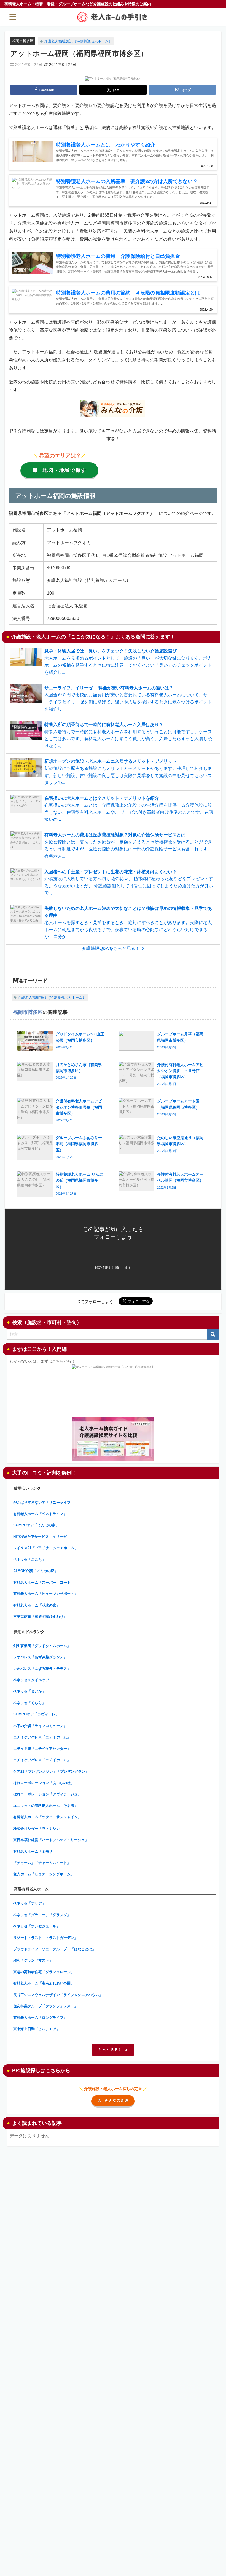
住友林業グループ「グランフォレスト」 (45, 2006)
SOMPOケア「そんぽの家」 (36, 1525)
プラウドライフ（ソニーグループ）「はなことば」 (54, 1949)
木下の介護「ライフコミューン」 (40, 1726)
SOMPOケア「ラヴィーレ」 (36, 1714)
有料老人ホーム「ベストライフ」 (40, 1514)
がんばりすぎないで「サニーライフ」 (44, 1502)
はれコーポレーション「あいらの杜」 (44, 1783)
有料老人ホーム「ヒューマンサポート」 (45, 1594)
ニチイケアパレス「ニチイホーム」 (42, 1737)
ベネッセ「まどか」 (29, 1691)
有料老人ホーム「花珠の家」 (37, 1605)
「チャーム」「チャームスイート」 (42, 1863)
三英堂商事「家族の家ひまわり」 (40, 1617)
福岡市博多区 (23, 41)
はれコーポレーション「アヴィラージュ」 (47, 1794)
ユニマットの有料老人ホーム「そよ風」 (45, 1806)
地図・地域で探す (64, 470)
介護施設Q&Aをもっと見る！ (111, 948)
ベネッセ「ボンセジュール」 (37, 1926)
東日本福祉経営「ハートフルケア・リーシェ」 (51, 1840)
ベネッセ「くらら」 (29, 1703)
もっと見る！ (110, 2050)
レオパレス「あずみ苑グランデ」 (40, 1657)
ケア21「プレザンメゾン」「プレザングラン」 (51, 1771)
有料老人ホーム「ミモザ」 (35, 1851)
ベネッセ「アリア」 (29, 1903)
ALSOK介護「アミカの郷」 (36, 1571)
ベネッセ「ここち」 (29, 1560)
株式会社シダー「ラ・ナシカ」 (38, 1829)
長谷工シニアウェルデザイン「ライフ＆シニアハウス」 (58, 1995)
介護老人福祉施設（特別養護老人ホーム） (78, 41)
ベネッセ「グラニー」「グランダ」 (42, 1915)
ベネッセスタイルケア (31, 1680)
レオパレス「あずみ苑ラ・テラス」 (42, 1669)
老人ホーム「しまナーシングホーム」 (44, 1874)
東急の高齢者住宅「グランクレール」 (44, 1972)
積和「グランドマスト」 (33, 1960)
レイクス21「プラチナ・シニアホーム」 (46, 1548)
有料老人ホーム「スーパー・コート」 (44, 1582)
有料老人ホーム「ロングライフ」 (40, 2018)
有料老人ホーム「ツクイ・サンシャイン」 (47, 1817)
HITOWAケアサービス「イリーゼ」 (42, 1537)
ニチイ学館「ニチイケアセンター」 (42, 1749)
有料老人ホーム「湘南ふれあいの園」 (44, 1983)
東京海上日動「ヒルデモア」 (37, 2029)
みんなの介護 (117, 2100)
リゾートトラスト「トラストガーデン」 (45, 1938)
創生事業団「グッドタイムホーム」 (42, 1646)
